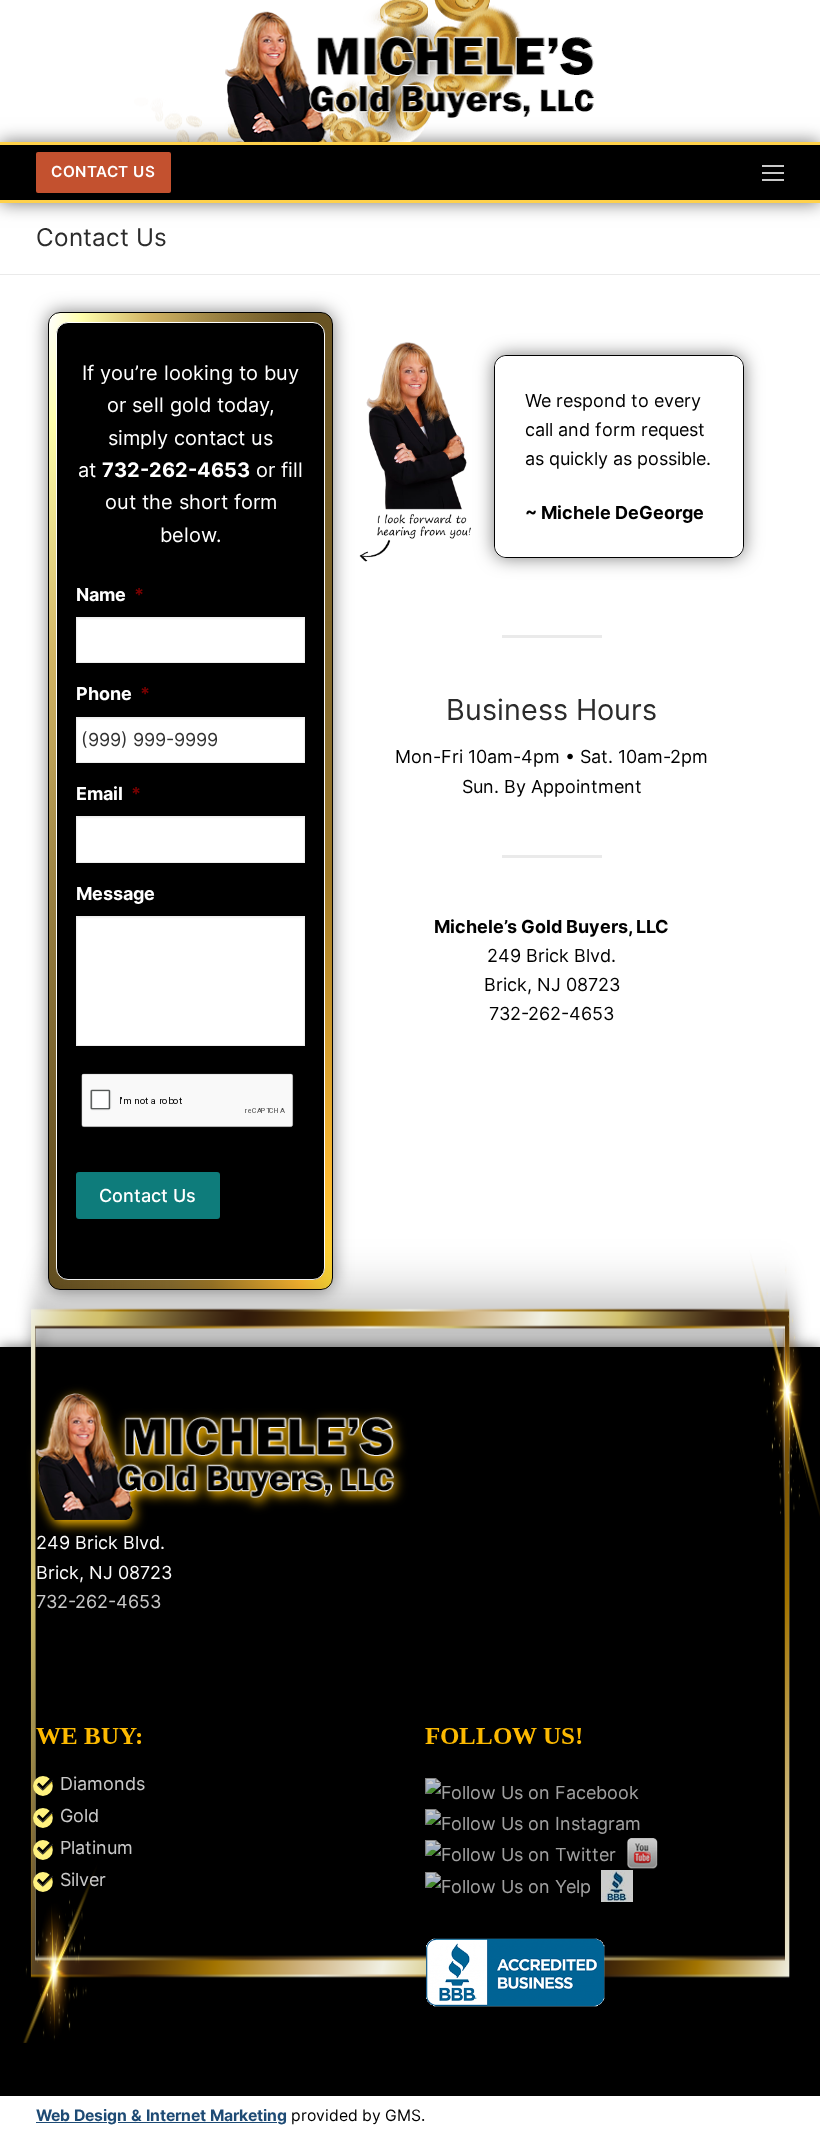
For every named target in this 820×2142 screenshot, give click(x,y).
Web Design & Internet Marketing (161, 2115)
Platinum (96, 1847)
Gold (79, 1815)
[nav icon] (773, 172)
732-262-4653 (98, 1601)
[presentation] (187, 1101)
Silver (83, 1879)
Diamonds (102, 1783)
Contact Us (103, 171)
